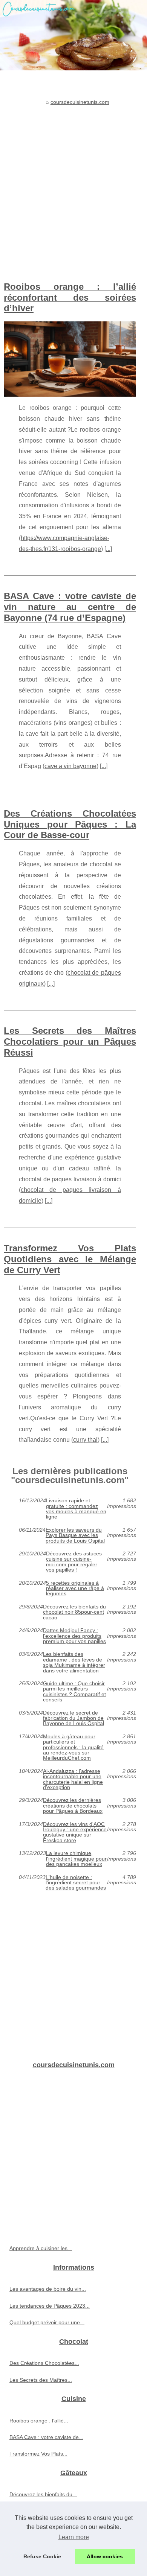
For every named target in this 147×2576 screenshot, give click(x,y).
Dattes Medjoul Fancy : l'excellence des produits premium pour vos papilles (74, 1636)
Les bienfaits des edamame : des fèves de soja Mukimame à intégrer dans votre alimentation (74, 1662)
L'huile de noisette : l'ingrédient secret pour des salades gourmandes (76, 1883)
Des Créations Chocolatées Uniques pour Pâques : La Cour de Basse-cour (70, 824)
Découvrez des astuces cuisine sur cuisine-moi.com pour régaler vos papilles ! (74, 1562)
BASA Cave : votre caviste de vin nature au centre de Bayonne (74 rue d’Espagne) (70, 607)
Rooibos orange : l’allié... (39, 2421)
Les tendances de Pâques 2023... (50, 2306)
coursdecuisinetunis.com (80, 102)
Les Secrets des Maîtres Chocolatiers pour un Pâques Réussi (70, 1042)
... (108, 549)
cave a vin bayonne (70, 766)
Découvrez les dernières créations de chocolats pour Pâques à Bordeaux (73, 1805)
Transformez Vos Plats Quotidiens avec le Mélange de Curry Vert (70, 1259)
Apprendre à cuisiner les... (41, 2248)
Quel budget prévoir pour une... (47, 2322)
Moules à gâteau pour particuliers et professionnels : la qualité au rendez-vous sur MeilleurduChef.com (73, 1747)
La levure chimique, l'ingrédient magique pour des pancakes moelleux (76, 1859)
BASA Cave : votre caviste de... (46, 2437)
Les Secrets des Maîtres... (41, 2380)
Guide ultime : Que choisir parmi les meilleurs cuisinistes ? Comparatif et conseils (74, 1692)
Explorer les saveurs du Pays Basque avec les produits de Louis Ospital (75, 1535)
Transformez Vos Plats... (38, 2454)
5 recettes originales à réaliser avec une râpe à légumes (75, 1588)
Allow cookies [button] (105, 2556)
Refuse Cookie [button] (42, 2556)
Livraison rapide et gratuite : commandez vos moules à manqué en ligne (76, 1509)
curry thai (85, 1440)
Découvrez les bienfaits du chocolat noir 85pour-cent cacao (74, 1612)
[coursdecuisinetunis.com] (73, 35)
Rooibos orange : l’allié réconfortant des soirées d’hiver (70, 297)
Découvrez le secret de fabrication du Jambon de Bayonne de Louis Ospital (73, 1718)
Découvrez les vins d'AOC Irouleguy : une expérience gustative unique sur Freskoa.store (75, 1832)
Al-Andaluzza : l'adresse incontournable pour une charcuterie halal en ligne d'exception (73, 1779)
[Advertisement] (73, 186)
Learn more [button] (74, 2537)
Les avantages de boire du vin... (48, 2289)
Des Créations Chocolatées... (44, 2363)
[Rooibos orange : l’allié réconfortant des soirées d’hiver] (70, 359)
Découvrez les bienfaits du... (43, 2494)
